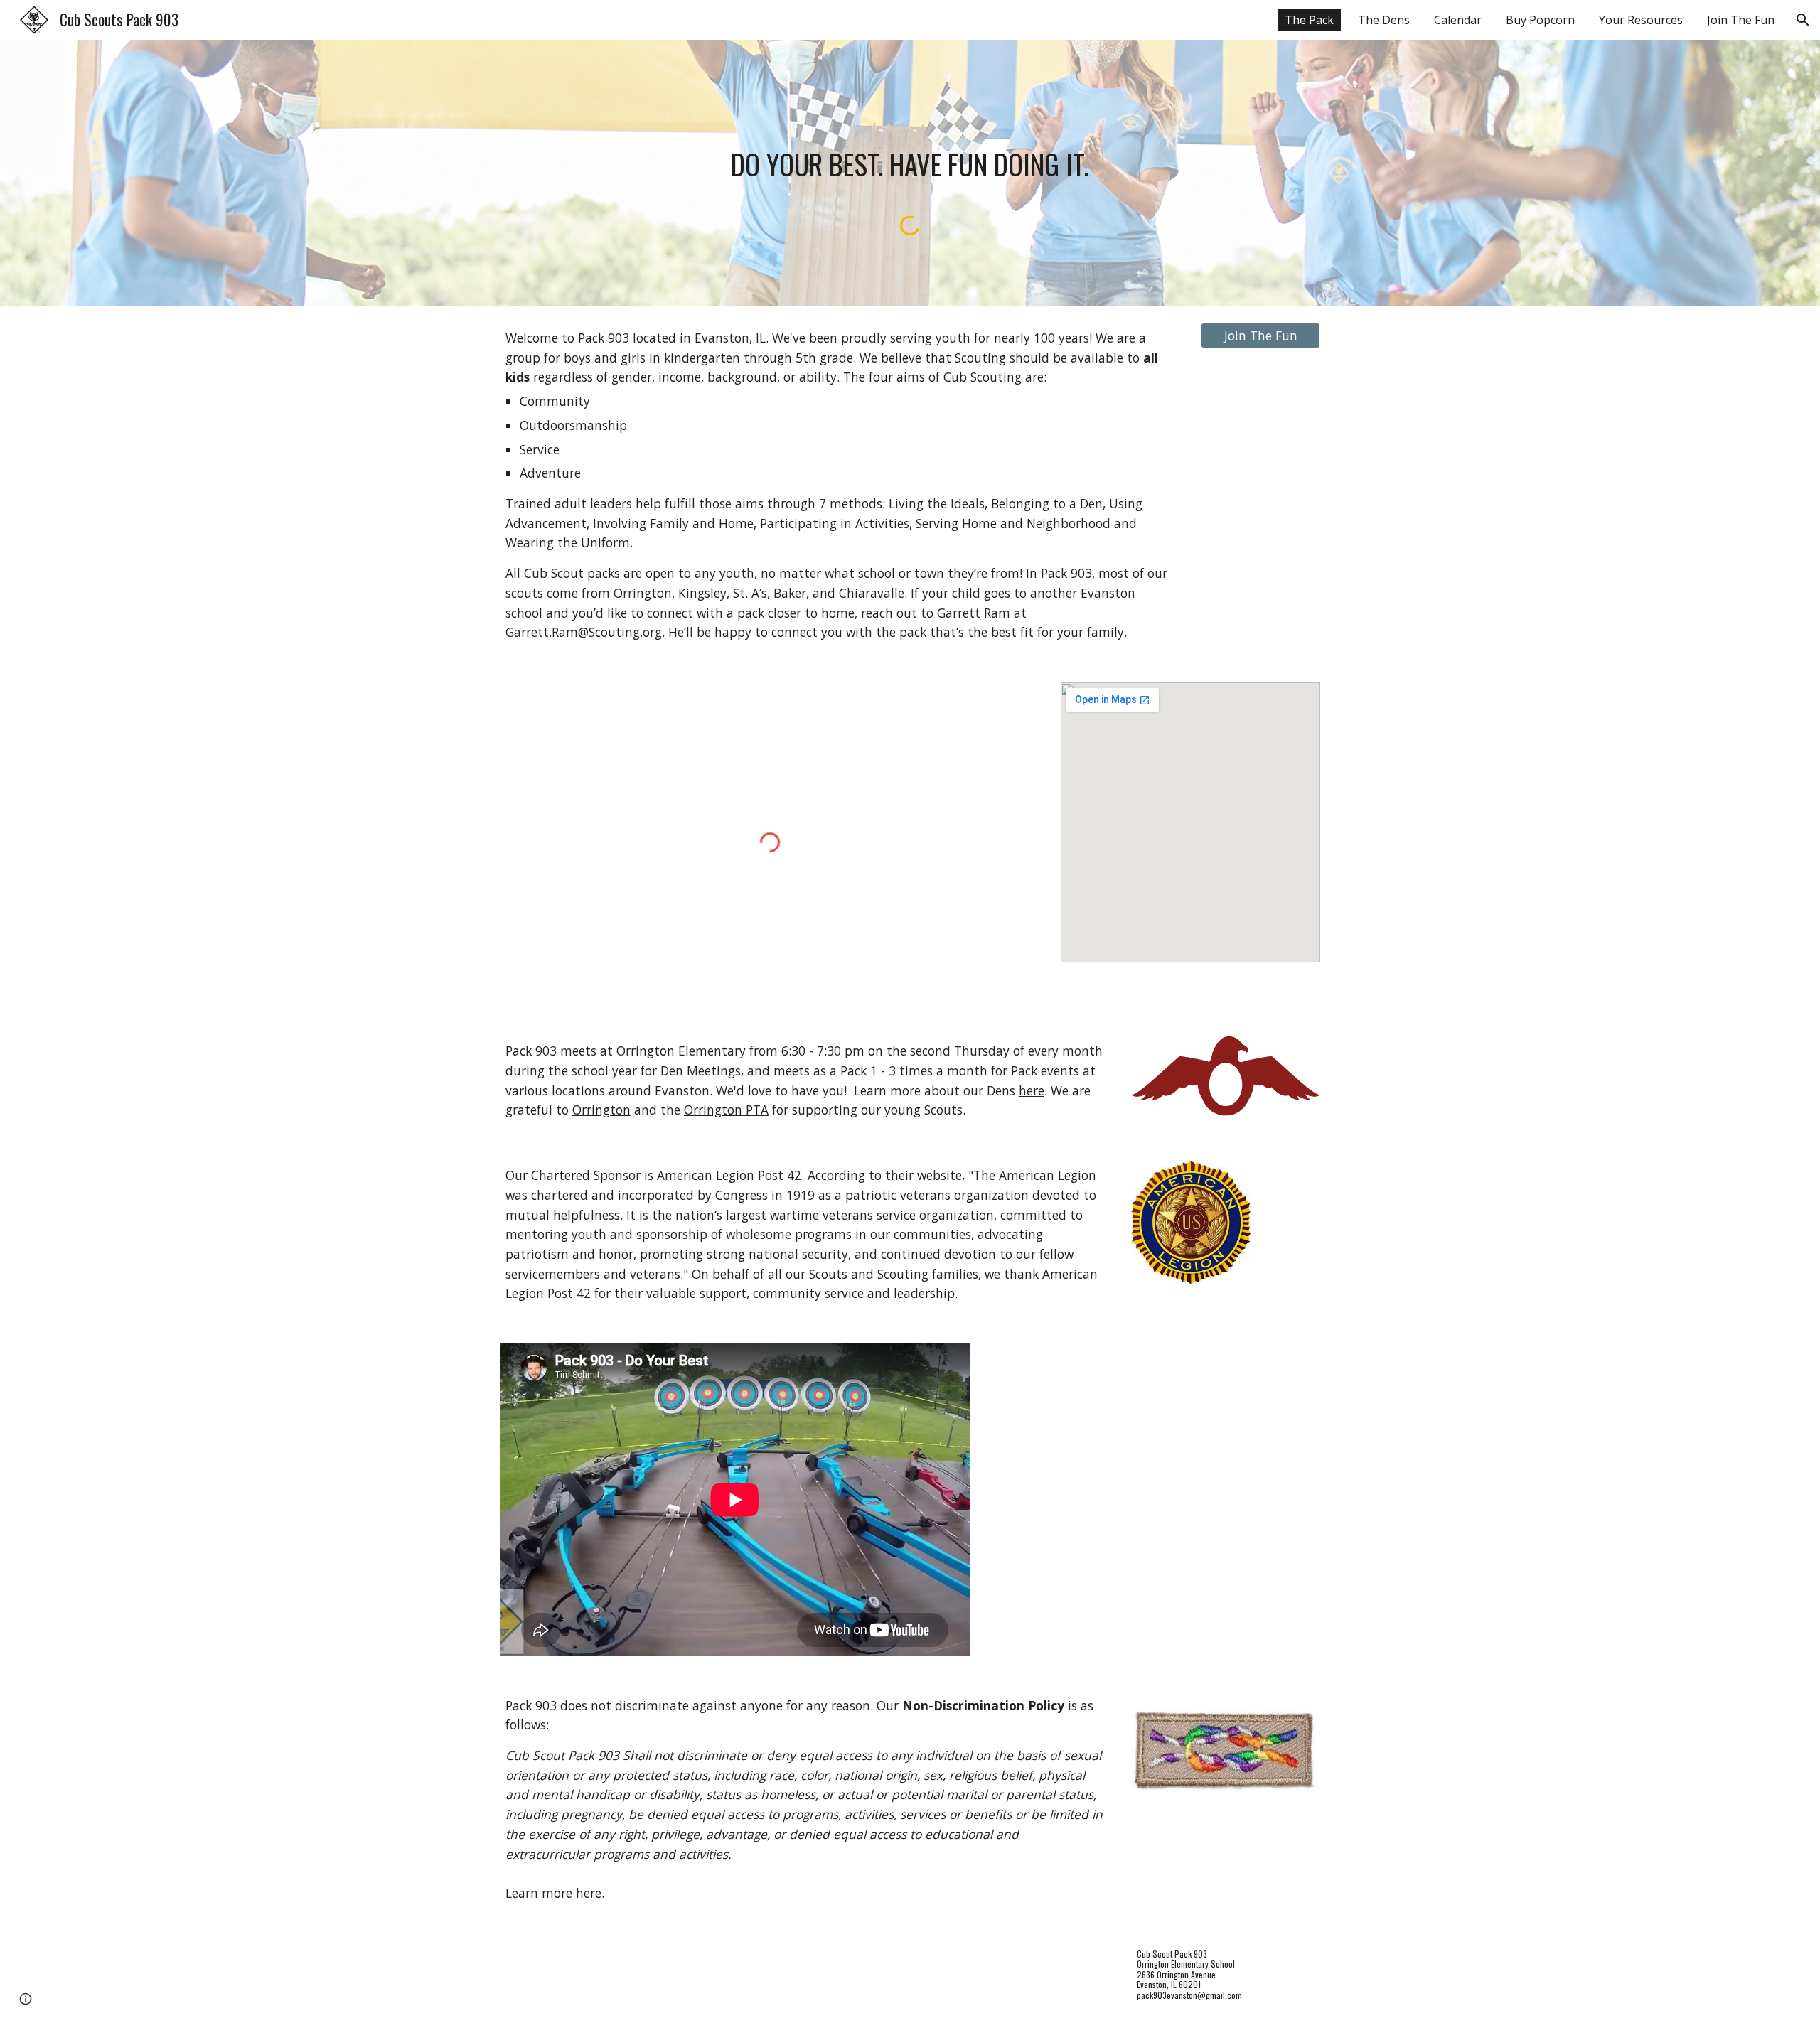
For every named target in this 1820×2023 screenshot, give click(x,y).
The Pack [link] (1309, 20)
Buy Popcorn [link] (1540, 20)
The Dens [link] (1384, 20)
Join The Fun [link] (1741, 20)
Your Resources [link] (1641, 20)
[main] (910, 163)
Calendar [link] (1458, 20)
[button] (1803, 20)
